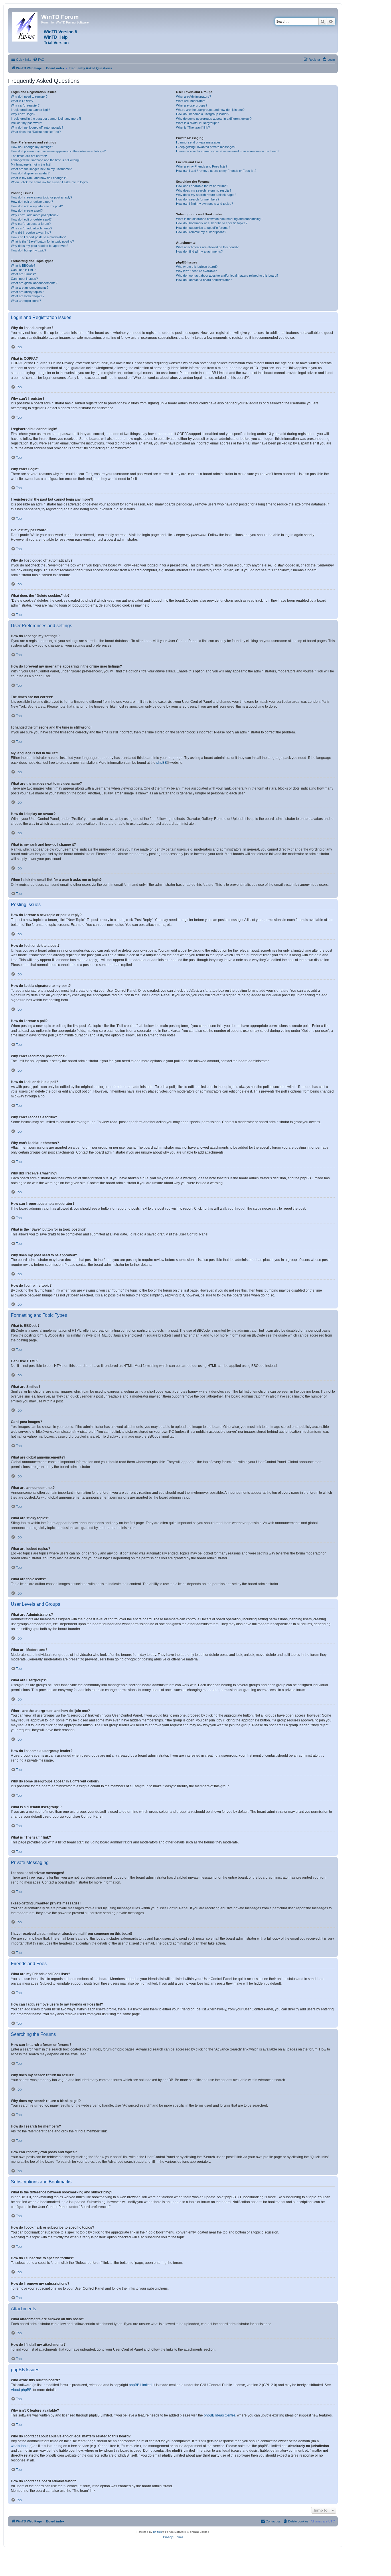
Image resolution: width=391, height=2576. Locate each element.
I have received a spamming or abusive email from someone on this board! (228, 151)
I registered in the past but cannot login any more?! (46, 119)
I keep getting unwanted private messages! (206, 147)
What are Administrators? (193, 97)
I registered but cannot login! (30, 110)
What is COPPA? (23, 101)
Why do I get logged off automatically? (37, 127)
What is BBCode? (23, 265)
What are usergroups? (192, 105)
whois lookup (21, 2446)
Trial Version (56, 43)
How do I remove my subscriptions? (201, 232)
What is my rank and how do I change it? (39, 178)
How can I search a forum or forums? (202, 186)
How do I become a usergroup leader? (203, 114)
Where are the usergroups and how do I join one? (210, 110)
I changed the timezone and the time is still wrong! (45, 160)
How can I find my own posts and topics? (205, 204)
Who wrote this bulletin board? (197, 267)
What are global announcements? (34, 283)
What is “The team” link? (193, 127)
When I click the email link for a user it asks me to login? (50, 182)
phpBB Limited (140, 2385)
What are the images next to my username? (41, 169)
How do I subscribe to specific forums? (203, 228)
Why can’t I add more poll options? (35, 215)
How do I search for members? (198, 199)
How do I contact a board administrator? (204, 280)
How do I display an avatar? (30, 173)
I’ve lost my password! (26, 123)
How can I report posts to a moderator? (38, 237)
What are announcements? (30, 288)
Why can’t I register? (25, 105)
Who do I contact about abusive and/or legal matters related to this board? (227, 275)
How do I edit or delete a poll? (31, 219)
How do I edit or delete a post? (32, 202)
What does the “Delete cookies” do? (36, 132)
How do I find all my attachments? (199, 251)
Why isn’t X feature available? (196, 271)
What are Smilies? (23, 274)
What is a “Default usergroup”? (197, 123)
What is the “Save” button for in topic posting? (42, 241)
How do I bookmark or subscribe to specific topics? (212, 223)
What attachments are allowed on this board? (207, 247)
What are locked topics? (28, 296)
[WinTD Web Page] (25, 26)
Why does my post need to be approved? (40, 246)
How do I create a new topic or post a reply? (42, 197)
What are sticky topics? (27, 292)
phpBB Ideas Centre (220, 2415)
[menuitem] (39, 60)
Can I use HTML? (23, 270)
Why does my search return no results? (204, 190)
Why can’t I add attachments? (31, 228)
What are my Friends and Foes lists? (202, 166)
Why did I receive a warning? (31, 233)
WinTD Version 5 (60, 32)
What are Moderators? (192, 101)
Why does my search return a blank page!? (206, 195)
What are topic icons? (26, 301)
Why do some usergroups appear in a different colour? (214, 119)
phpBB (162, 763)
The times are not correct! (29, 156)
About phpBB (21, 2390)
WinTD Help (56, 37)
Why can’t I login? (23, 114)
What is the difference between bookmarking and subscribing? (219, 219)
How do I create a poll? (27, 210)
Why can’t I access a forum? (31, 224)
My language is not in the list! (31, 164)
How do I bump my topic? (28, 250)
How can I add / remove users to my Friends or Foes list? (216, 171)
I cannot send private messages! (199, 142)
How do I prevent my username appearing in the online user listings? (58, 151)
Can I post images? (24, 279)
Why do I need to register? (29, 97)
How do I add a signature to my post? (37, 206)
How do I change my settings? (32, 147)
